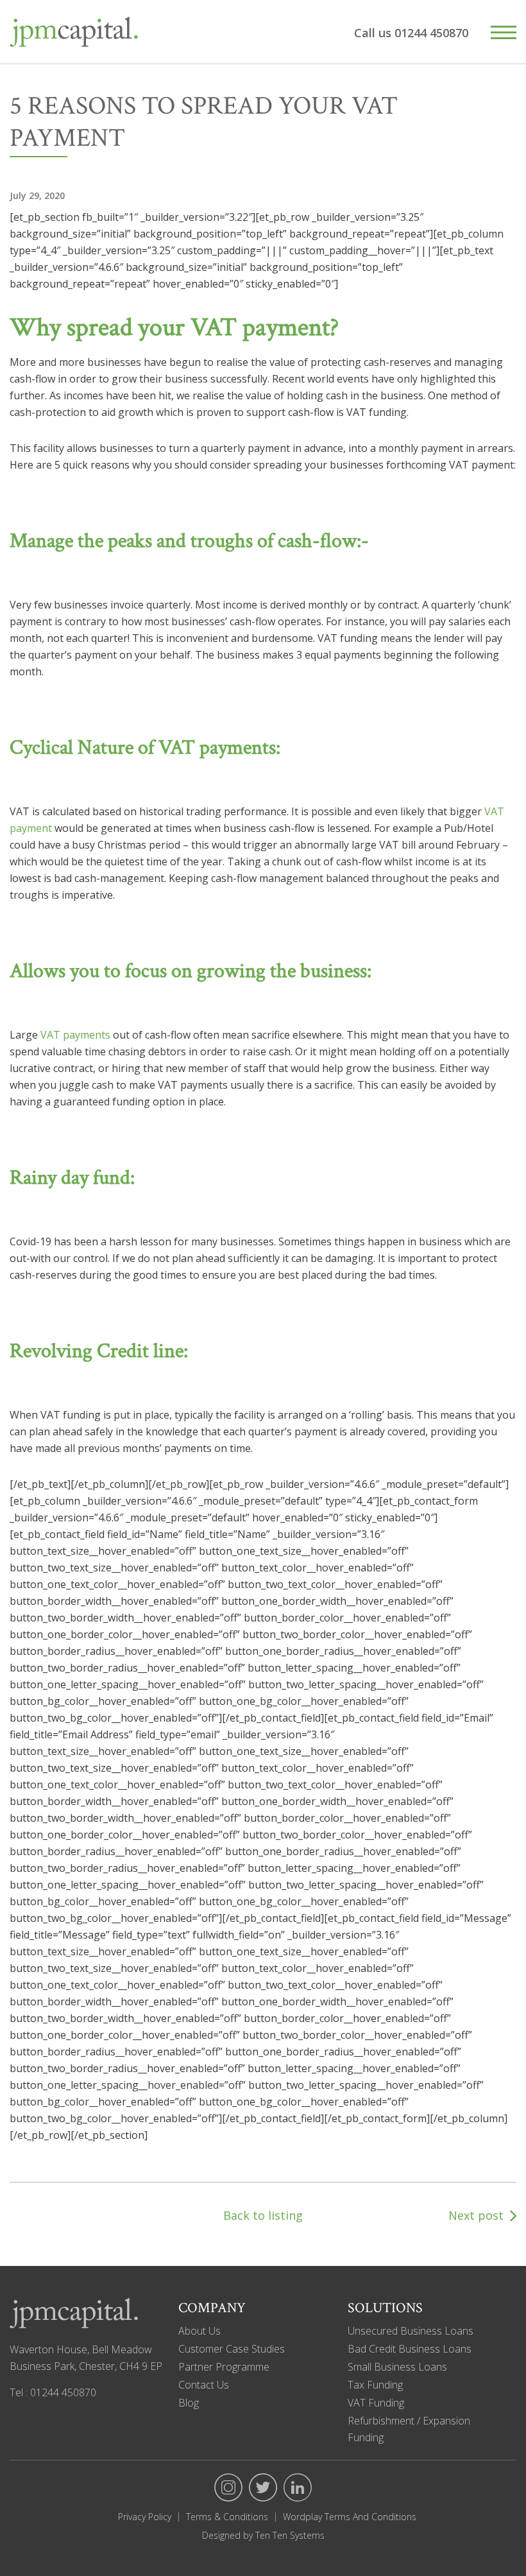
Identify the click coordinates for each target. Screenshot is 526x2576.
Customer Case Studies (232, 2349)
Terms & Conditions (227, 2517)
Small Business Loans (397, 2367)
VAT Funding (376, 2403)
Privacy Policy (145, 2517)
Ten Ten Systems (289, 2535)
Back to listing (263, 2215)
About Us (199, 2331)
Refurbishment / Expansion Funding (409, 2429)
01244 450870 (431, 33)
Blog (189, 2403)
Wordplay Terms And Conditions (350, 2517)
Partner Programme (224, 2367)
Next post (476, 2215)
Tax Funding (375, 2385)
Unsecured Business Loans (411, 2331)
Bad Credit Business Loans (410, 2349)
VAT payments (75, 1035)
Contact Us (204, 2385)
